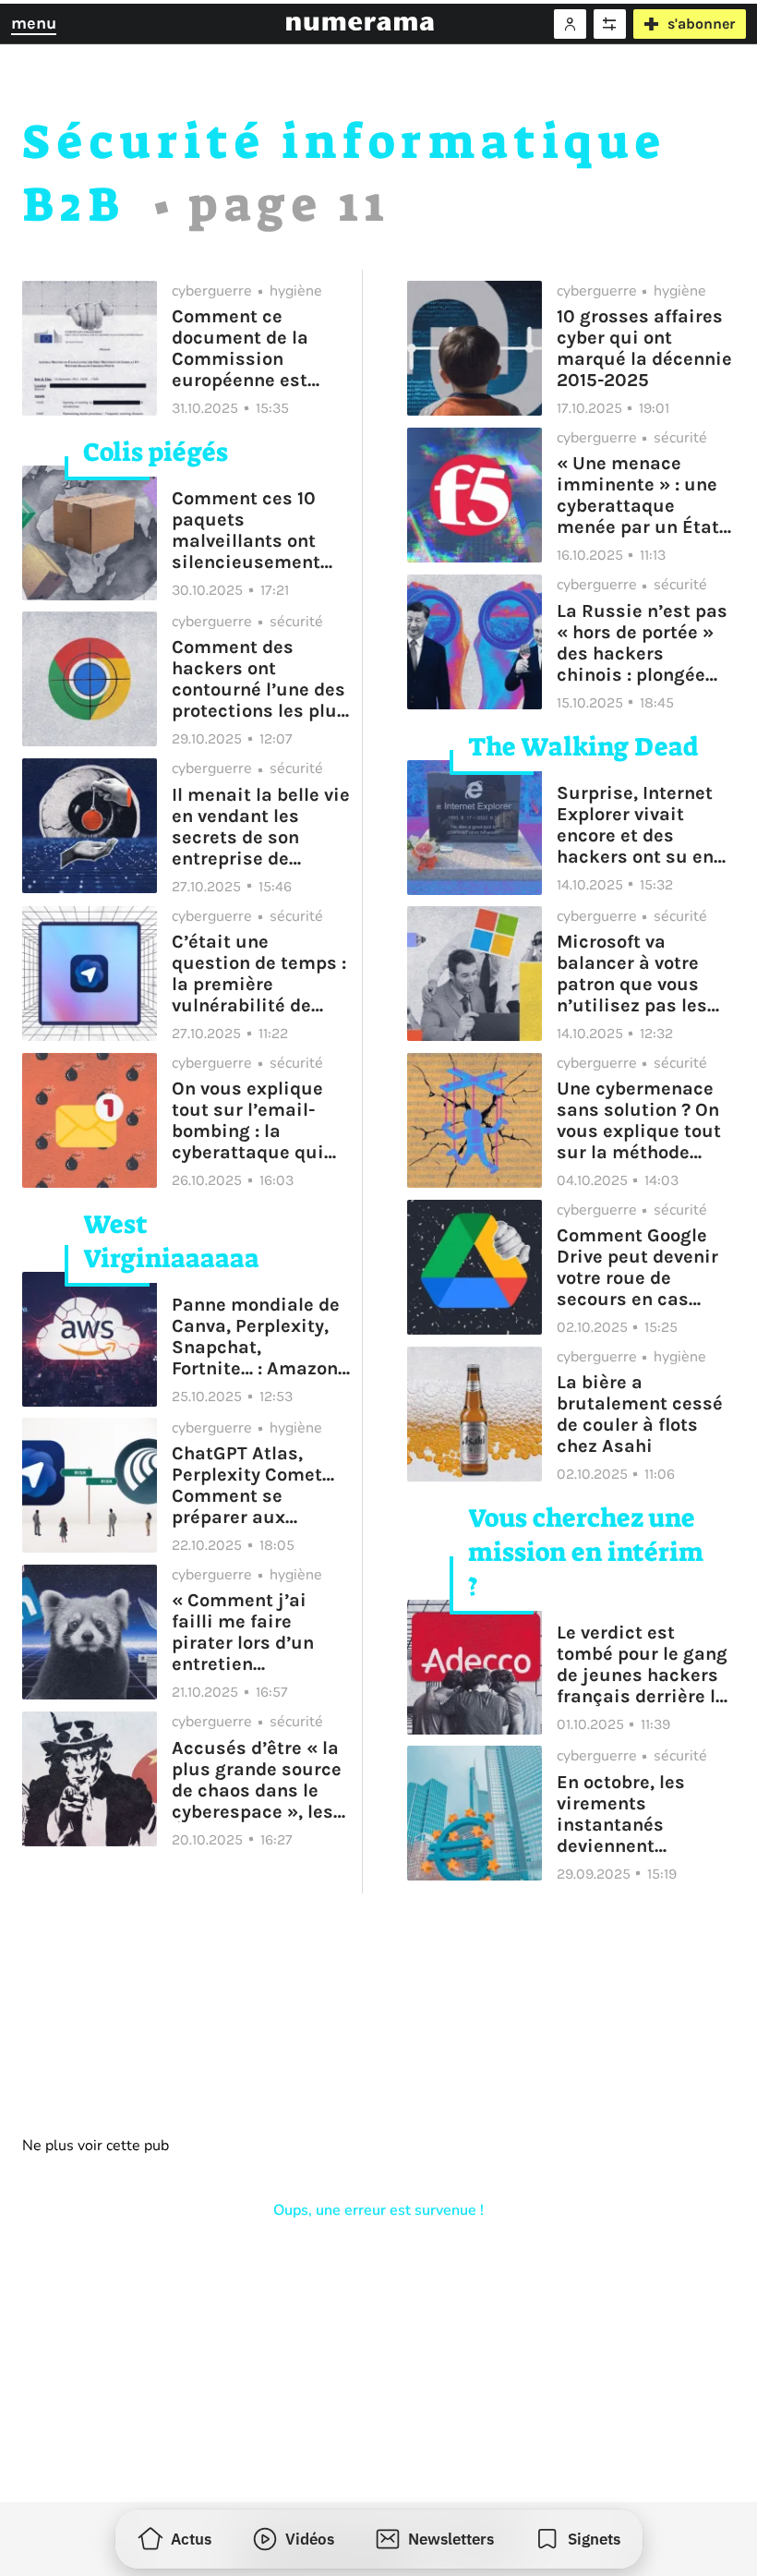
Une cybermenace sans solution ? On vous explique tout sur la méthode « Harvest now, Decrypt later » (639, 1120)
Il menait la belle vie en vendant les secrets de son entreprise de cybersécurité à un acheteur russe (261, 827)
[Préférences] (610, 24)
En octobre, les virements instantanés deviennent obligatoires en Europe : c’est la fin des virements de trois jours (641, 1814)
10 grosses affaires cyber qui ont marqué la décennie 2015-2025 (644, 348)
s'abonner (701, 24)
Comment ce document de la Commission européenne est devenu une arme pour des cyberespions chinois (248, 348)
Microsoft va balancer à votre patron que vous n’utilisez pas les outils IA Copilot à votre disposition (635, 974)
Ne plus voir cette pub (96, 2146)
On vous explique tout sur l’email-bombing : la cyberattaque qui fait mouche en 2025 (248, 1120)
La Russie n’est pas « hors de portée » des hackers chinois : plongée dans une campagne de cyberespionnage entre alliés (642, 643)
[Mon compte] (570, 24)
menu (34, 23)
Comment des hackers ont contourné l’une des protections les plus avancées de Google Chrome (259, 679)
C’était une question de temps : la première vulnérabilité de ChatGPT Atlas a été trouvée (259, 974)
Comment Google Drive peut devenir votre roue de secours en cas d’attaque (637, 1267)
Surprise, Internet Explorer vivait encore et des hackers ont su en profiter (635, 825)
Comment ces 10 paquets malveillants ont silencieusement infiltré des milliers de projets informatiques (257, 530)
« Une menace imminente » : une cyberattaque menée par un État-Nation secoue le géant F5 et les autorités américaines (641, 495)
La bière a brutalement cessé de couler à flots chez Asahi (640, 1414)
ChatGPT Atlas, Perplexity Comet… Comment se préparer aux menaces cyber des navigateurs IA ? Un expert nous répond (258, 1485)
